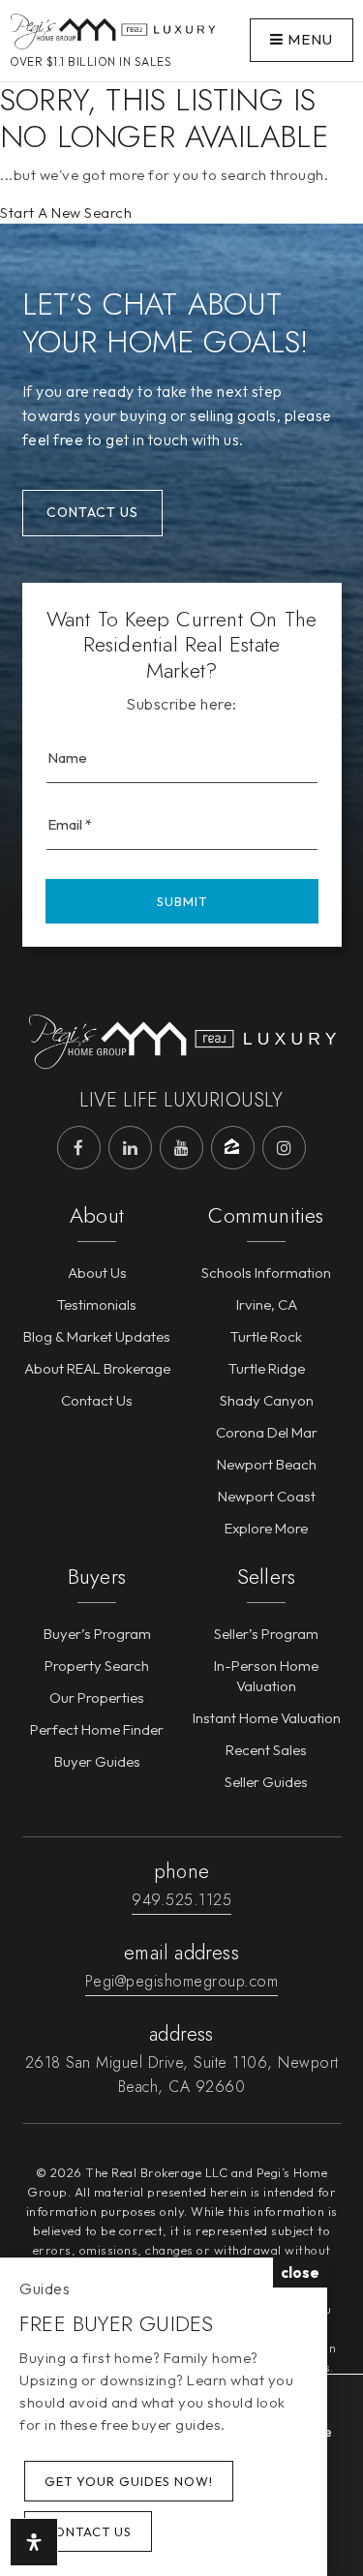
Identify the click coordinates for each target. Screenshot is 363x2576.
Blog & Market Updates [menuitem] (97, 1336)
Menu (308, 39)
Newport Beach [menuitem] (267, 1464)
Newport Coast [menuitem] (267, 1496)
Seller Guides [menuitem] (266, 1782)
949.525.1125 (181, 1900)
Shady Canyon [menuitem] (267, 1400)
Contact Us (92, 512)
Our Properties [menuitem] (97, 1697)
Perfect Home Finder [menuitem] (97, 1729)
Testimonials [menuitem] (97, 1304)
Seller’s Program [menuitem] (266, 1634)
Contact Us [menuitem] (97, 1400)
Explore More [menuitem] (266, 1528)
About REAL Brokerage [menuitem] (97, 1368)
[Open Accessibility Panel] (34, 2542)
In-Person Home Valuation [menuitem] (266, 1676)
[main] (181, 112)
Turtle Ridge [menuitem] (267, 1368)
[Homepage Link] (113, 29)
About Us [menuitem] (97, 1273)
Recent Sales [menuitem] (266, 1750)
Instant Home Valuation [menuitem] (267, 1718)
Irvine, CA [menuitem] (267, 1304)
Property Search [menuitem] (97, 1666)
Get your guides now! (129, 2481)
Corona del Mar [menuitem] (267, 1432)
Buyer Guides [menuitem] (97, 1761)
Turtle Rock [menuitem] (266, 1336)
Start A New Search (66, 212)
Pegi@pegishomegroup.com (182, 1981)
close (300, 2273)
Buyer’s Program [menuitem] (97, 1634)
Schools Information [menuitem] (266, 1273)
